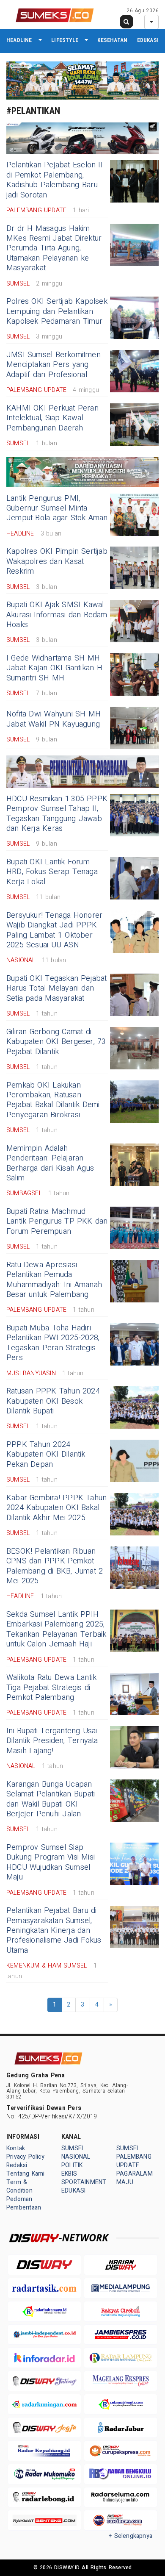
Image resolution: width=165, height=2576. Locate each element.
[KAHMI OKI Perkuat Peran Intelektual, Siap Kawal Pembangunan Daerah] (134, 425)
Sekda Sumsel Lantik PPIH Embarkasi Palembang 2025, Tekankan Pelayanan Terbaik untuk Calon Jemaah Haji (56, 1629)
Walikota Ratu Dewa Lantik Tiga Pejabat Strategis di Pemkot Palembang (51, 1688)
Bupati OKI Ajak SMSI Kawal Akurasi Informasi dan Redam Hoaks (57, 615)
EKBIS (69, 2174)
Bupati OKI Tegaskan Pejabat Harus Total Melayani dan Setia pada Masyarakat (57, 988)
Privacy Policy (25, 2157)
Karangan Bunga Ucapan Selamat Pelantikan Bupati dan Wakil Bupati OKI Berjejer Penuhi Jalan (51, 1799)
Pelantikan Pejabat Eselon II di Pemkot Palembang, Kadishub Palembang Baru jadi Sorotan (55, 180)
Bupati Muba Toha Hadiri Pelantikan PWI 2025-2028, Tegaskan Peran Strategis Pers (53, 1343)
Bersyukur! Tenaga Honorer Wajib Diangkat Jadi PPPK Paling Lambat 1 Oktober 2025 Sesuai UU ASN (54, 930)
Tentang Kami (26, 2174)
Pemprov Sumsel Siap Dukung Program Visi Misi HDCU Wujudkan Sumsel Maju (51, 1862)
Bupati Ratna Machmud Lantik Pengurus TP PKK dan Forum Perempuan (57, 1221)
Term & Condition (19, 2186)
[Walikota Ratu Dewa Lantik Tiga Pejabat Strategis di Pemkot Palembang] (134, 1694)
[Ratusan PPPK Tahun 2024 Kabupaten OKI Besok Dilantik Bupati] (134, 1407)
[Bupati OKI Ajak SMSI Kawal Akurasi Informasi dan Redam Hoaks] (134, 621)
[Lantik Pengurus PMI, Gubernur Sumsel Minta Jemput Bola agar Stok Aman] (134, 515)
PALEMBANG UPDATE (134, 2161)
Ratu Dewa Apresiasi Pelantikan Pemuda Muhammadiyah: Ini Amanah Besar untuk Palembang (54, 1280)
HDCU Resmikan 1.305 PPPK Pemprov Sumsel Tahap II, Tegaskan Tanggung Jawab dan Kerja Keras (57, 814)
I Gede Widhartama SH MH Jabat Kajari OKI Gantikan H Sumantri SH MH (54, 668)
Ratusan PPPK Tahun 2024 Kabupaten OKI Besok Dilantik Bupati (53, 1401)
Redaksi (17, 2165)
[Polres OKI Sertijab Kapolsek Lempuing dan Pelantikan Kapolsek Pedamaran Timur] (134, 318)
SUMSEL (73, 2148)
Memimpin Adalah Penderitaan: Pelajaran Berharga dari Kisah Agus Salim (50, 1163)
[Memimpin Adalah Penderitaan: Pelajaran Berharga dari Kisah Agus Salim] (134, 1165)
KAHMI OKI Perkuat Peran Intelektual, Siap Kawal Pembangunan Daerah (52, 418)
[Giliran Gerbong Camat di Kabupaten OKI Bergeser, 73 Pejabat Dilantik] (134, 1048)
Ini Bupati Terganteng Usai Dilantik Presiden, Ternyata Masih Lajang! (52, 1741)
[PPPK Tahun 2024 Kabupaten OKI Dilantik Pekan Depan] (134, 1461)
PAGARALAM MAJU (135, 2178)
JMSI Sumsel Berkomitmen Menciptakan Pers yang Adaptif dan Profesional (54, 365)
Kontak (16, 2148)
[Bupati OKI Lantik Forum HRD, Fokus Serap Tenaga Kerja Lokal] (134, 878)
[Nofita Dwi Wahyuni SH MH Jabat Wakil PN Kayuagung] (134, 728)
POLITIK (72, 2165)
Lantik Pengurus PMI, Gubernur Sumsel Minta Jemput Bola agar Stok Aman (57, 508)
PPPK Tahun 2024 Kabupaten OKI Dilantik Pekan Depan (46, 1455)
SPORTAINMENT (84, 2182)
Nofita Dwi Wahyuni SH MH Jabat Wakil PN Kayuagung (54, 719)
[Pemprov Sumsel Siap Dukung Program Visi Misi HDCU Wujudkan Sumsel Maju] (134, 1864)
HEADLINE (19, 40)
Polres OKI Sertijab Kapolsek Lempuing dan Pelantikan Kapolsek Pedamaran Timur (57, 311)
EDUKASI (148, 40)
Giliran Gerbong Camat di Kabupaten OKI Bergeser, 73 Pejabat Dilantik (56, 1042)
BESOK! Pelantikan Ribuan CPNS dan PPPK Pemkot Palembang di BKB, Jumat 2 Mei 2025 (55, 1566)
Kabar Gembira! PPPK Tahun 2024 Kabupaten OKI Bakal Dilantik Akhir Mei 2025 (56, 1508)
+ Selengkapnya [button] (131, 2536)
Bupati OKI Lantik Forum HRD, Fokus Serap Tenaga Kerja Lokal (52, 872)
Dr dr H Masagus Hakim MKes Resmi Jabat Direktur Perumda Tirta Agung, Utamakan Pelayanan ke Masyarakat (54, 248)
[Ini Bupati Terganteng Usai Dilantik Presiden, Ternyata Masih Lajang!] (134, 1747)
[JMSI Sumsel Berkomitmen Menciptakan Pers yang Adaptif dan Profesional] (134, 371)
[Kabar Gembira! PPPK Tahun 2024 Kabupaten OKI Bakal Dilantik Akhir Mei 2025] (134, 1514)
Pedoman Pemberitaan (24, 2203)
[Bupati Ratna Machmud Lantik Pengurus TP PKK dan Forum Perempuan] (134, 1228)
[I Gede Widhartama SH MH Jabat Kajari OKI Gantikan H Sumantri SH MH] (134, 675)
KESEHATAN (112, 40)
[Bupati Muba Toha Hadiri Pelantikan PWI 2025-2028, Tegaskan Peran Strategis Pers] (134, 1344)
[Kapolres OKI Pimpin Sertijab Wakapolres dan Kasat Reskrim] (134, 568)
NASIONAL (76, 2157)
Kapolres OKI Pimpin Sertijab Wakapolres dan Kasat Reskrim (57, 561)
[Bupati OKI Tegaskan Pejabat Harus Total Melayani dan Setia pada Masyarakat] (134, 995)
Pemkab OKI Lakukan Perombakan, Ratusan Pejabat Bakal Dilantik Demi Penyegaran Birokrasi (53, 1100)
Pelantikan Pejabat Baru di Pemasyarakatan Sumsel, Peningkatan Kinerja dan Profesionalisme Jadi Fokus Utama (54, 1931)
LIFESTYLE (65, 40)
